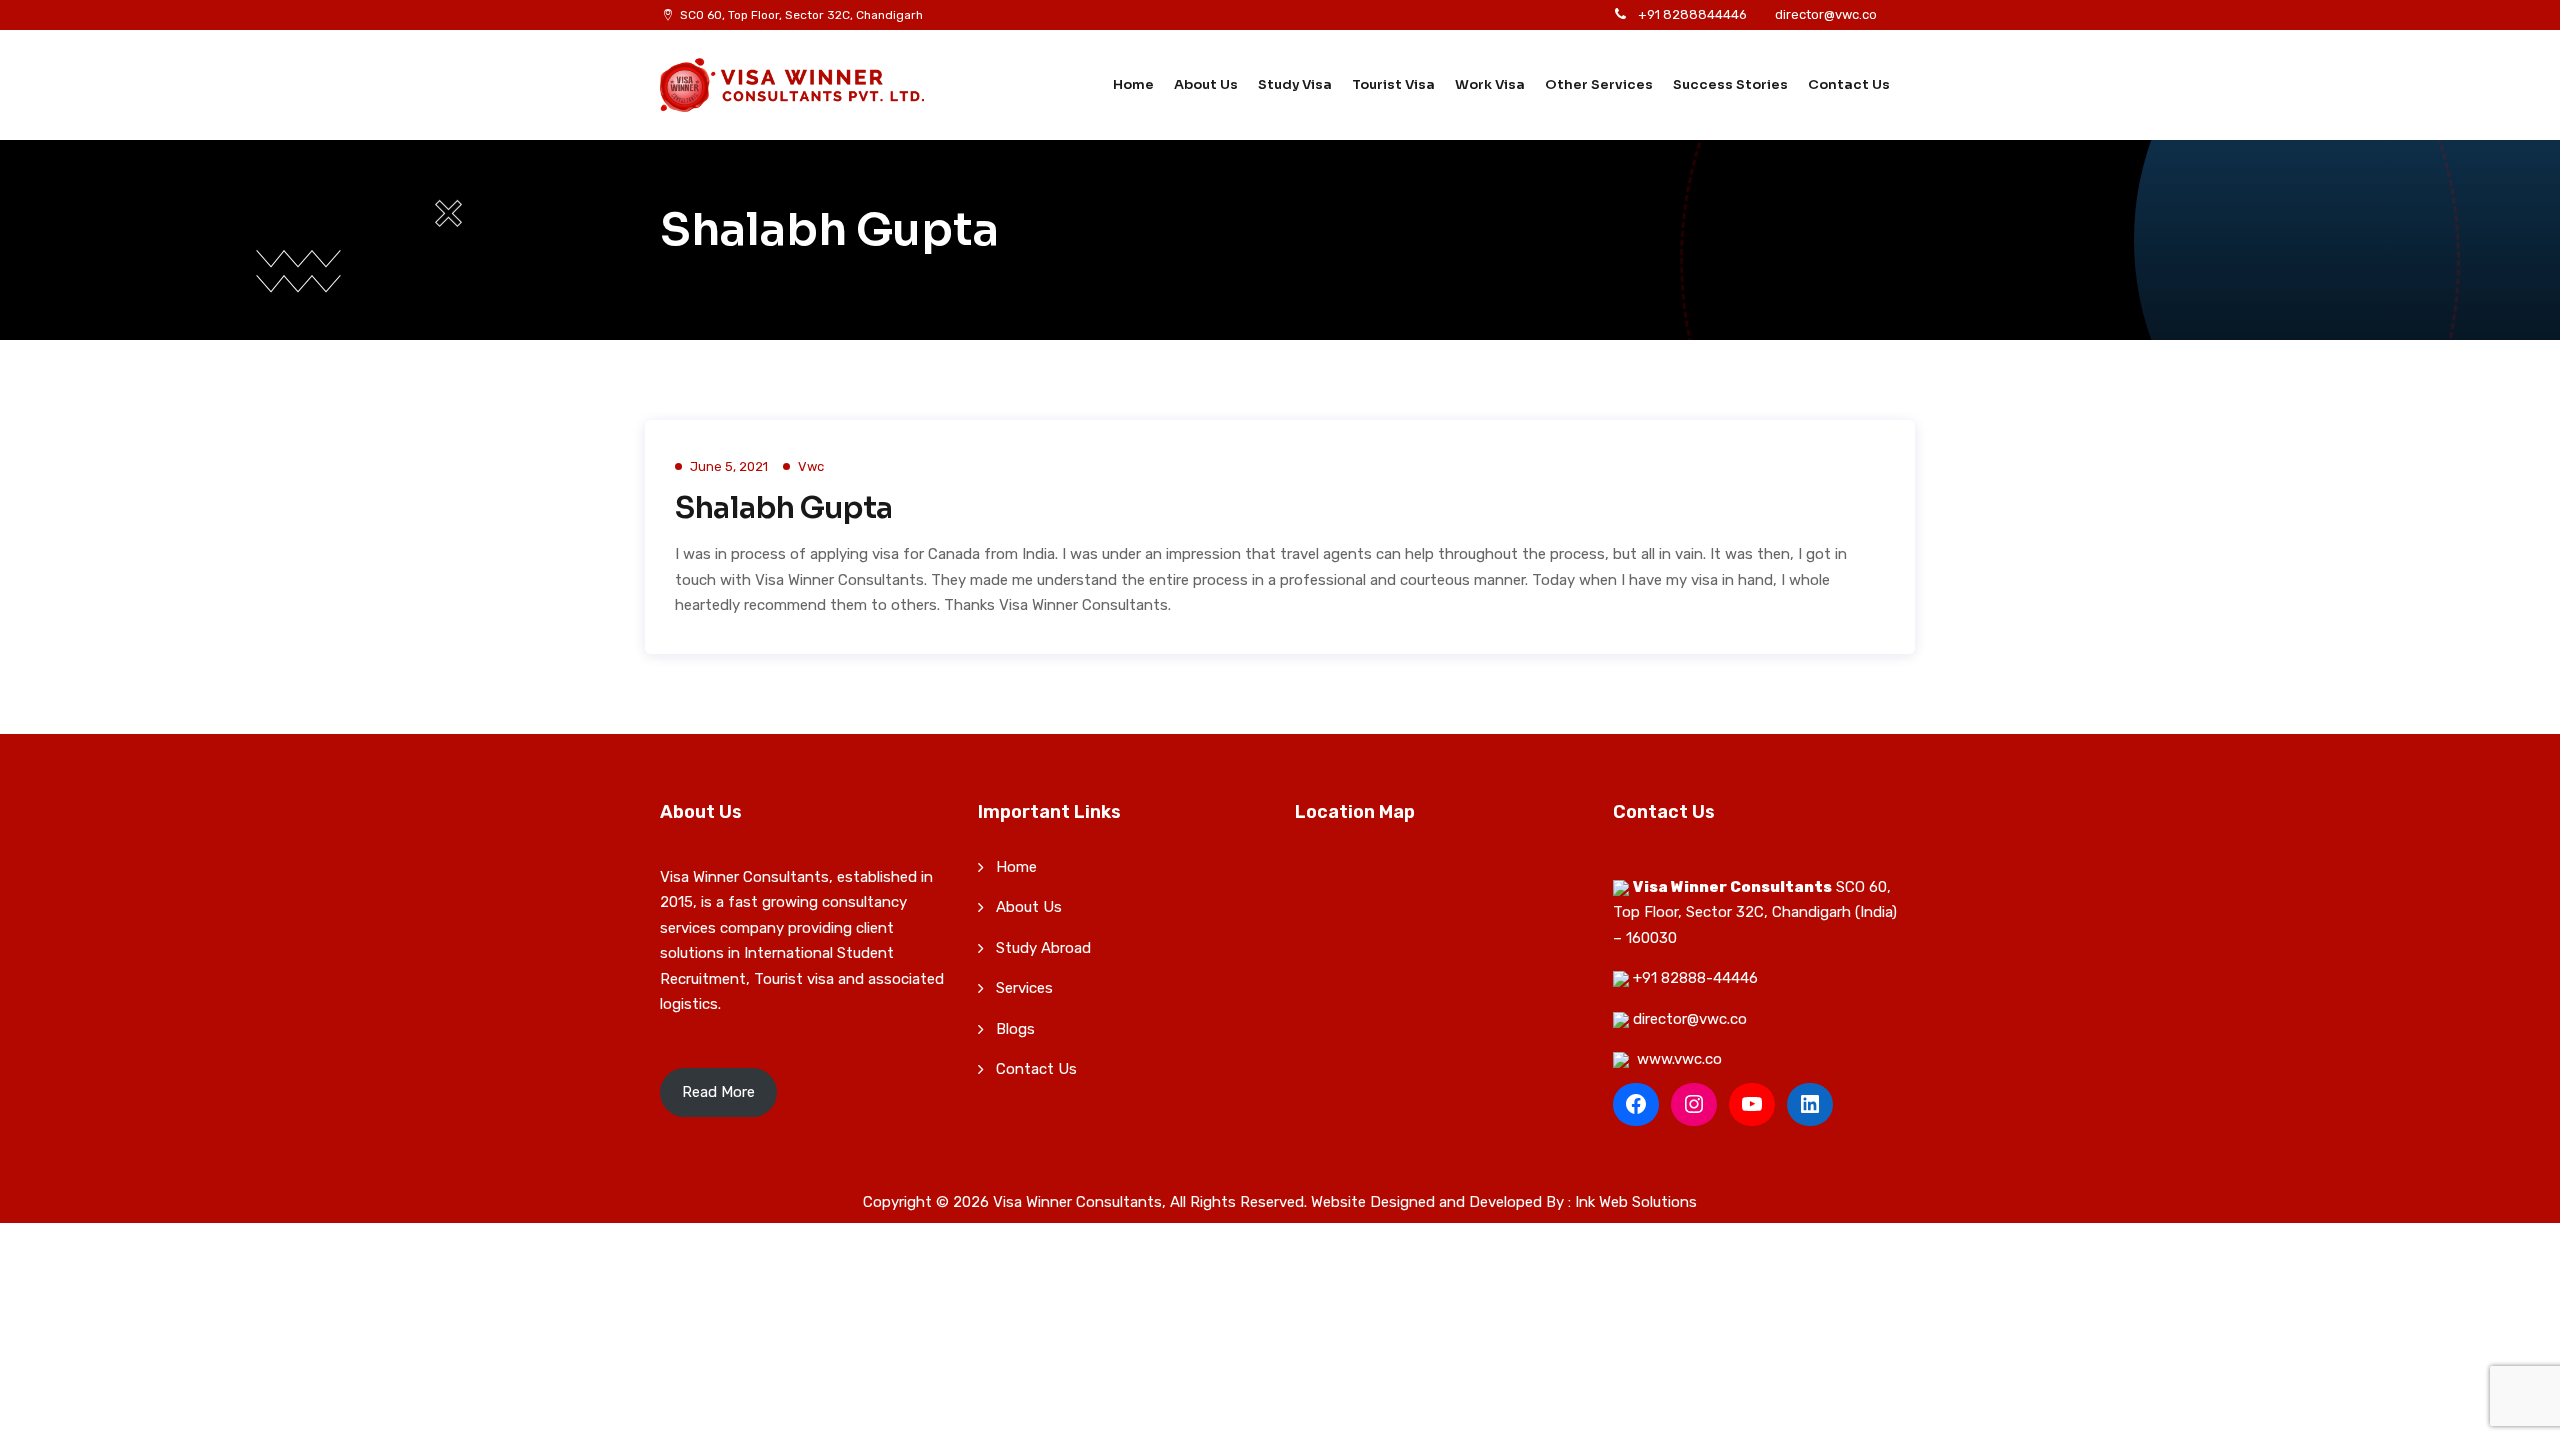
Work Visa (1490, 84)
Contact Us (1849, 84)
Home (1133, 84)
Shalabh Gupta (784, 508)
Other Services (1599, 84)
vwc (811, 466)
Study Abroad (1043, 948)
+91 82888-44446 (1695, 978)
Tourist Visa (1393, 84)
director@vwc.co (1826, 14)
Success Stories (1730, 84)
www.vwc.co (1679, 1059)
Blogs (1015, 1029)
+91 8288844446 (1692, 14)
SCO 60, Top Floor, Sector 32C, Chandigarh (801, 15)
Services (1024, 988)
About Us (1206, 84)
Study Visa (1295, 84)
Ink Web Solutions (1636, 1202)
